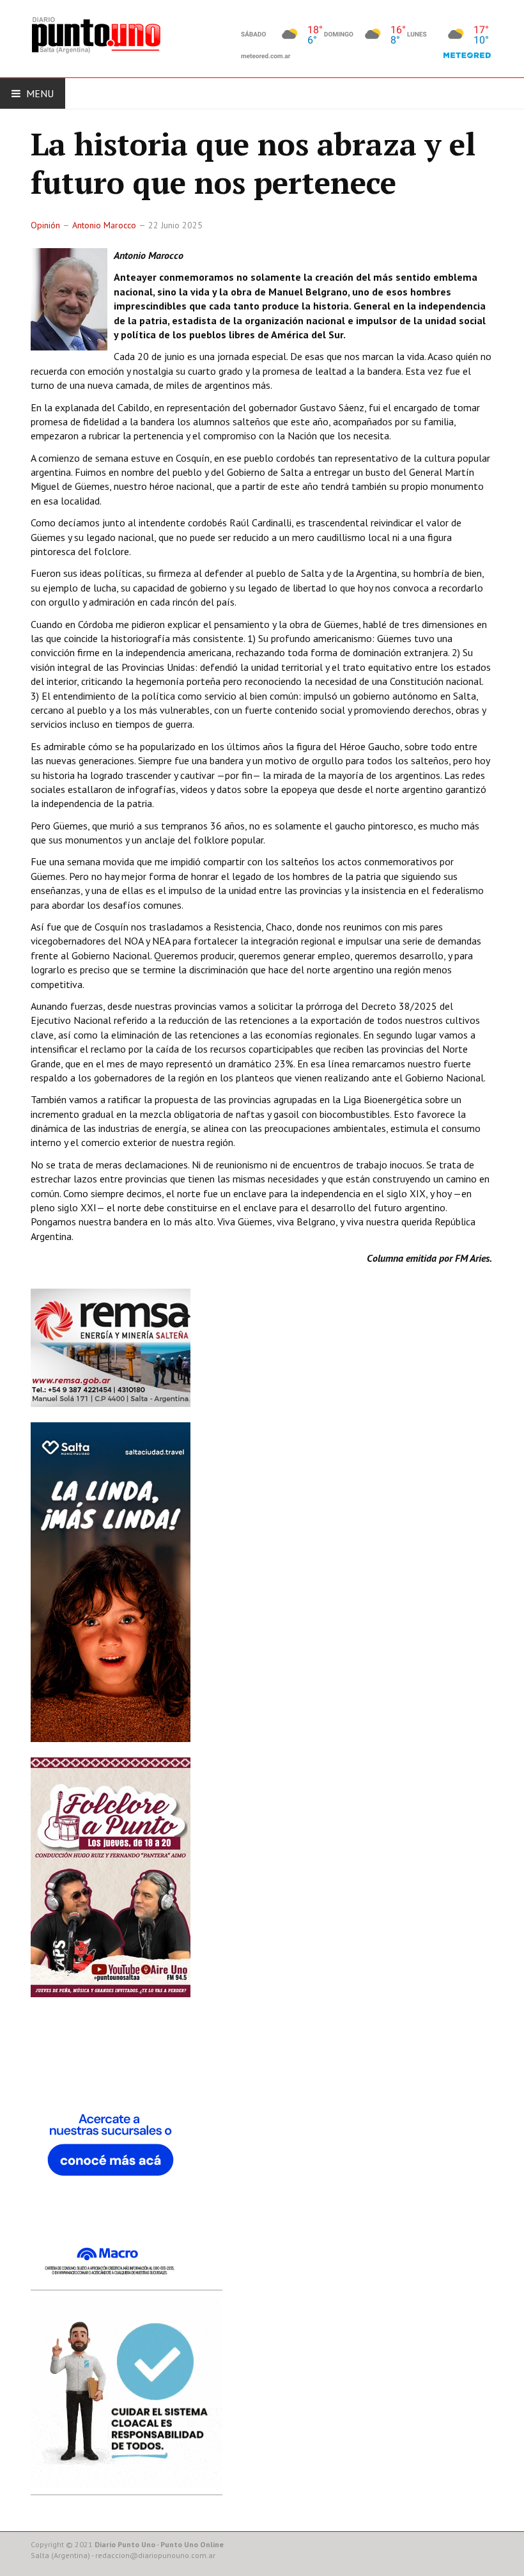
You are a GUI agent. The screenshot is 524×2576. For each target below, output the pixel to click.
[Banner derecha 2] (111, 1581)
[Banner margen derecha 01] (111, 2155)
